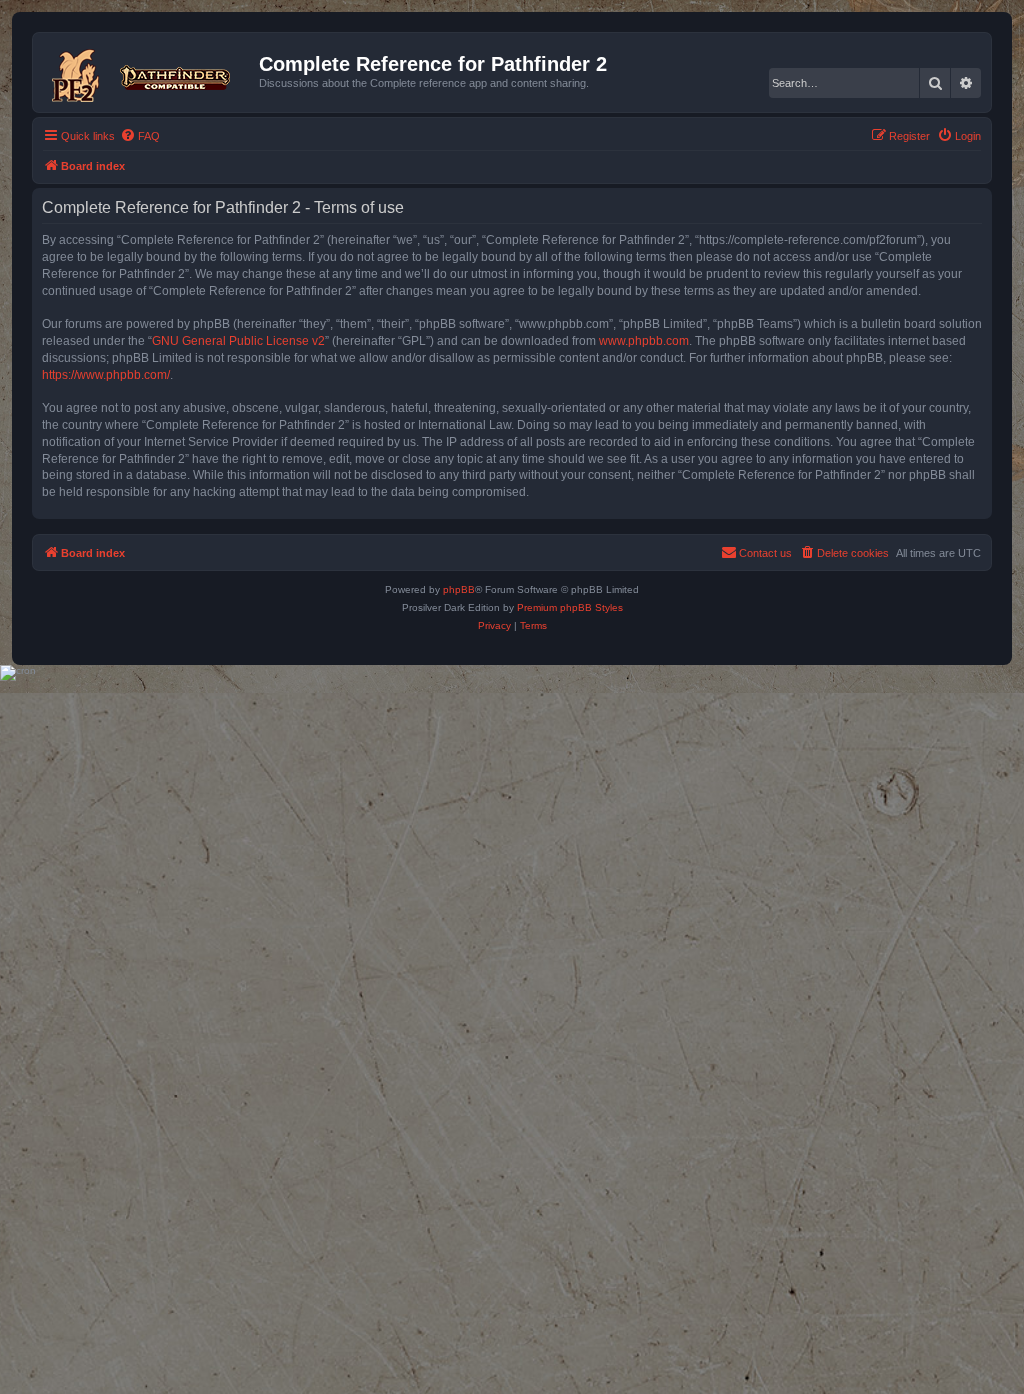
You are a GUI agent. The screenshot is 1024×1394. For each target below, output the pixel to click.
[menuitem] (140, 136)
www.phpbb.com (644, 341)
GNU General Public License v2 (238, 341)
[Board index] (148, 72)
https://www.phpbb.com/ (106, 375)
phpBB (459, 589)
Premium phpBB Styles (570, 607)
